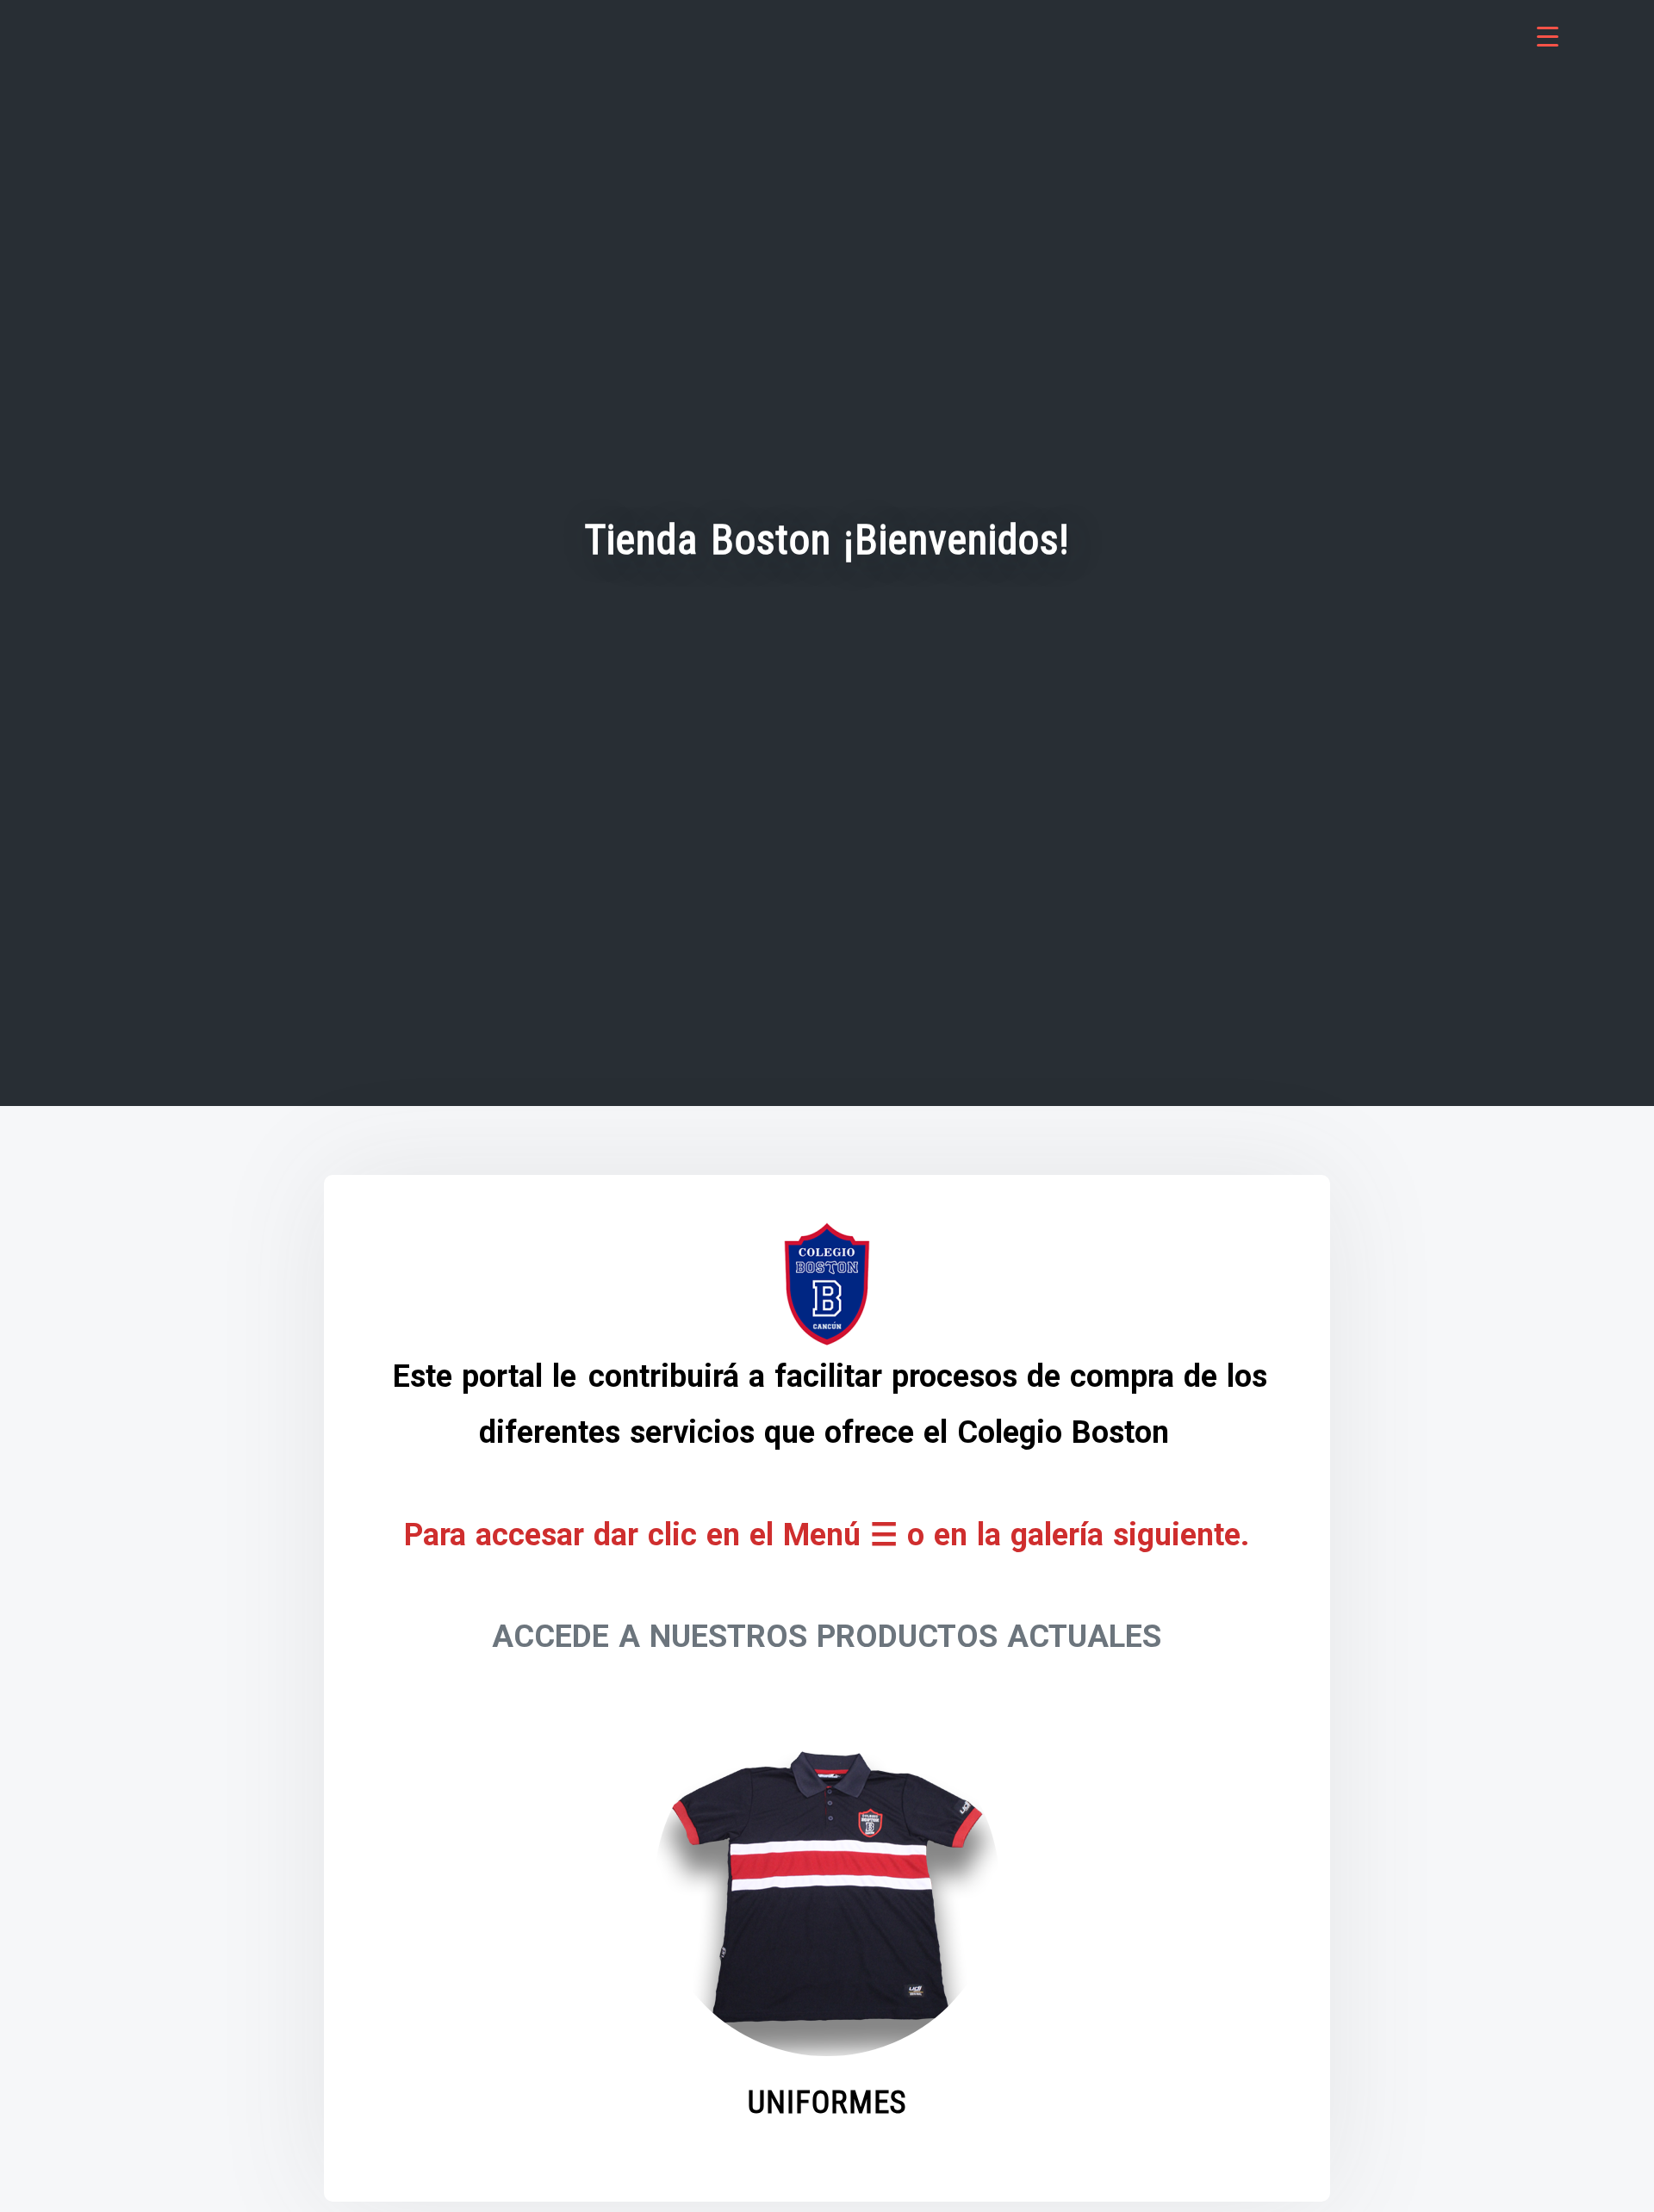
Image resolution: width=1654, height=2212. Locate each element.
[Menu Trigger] (1548, 37)
